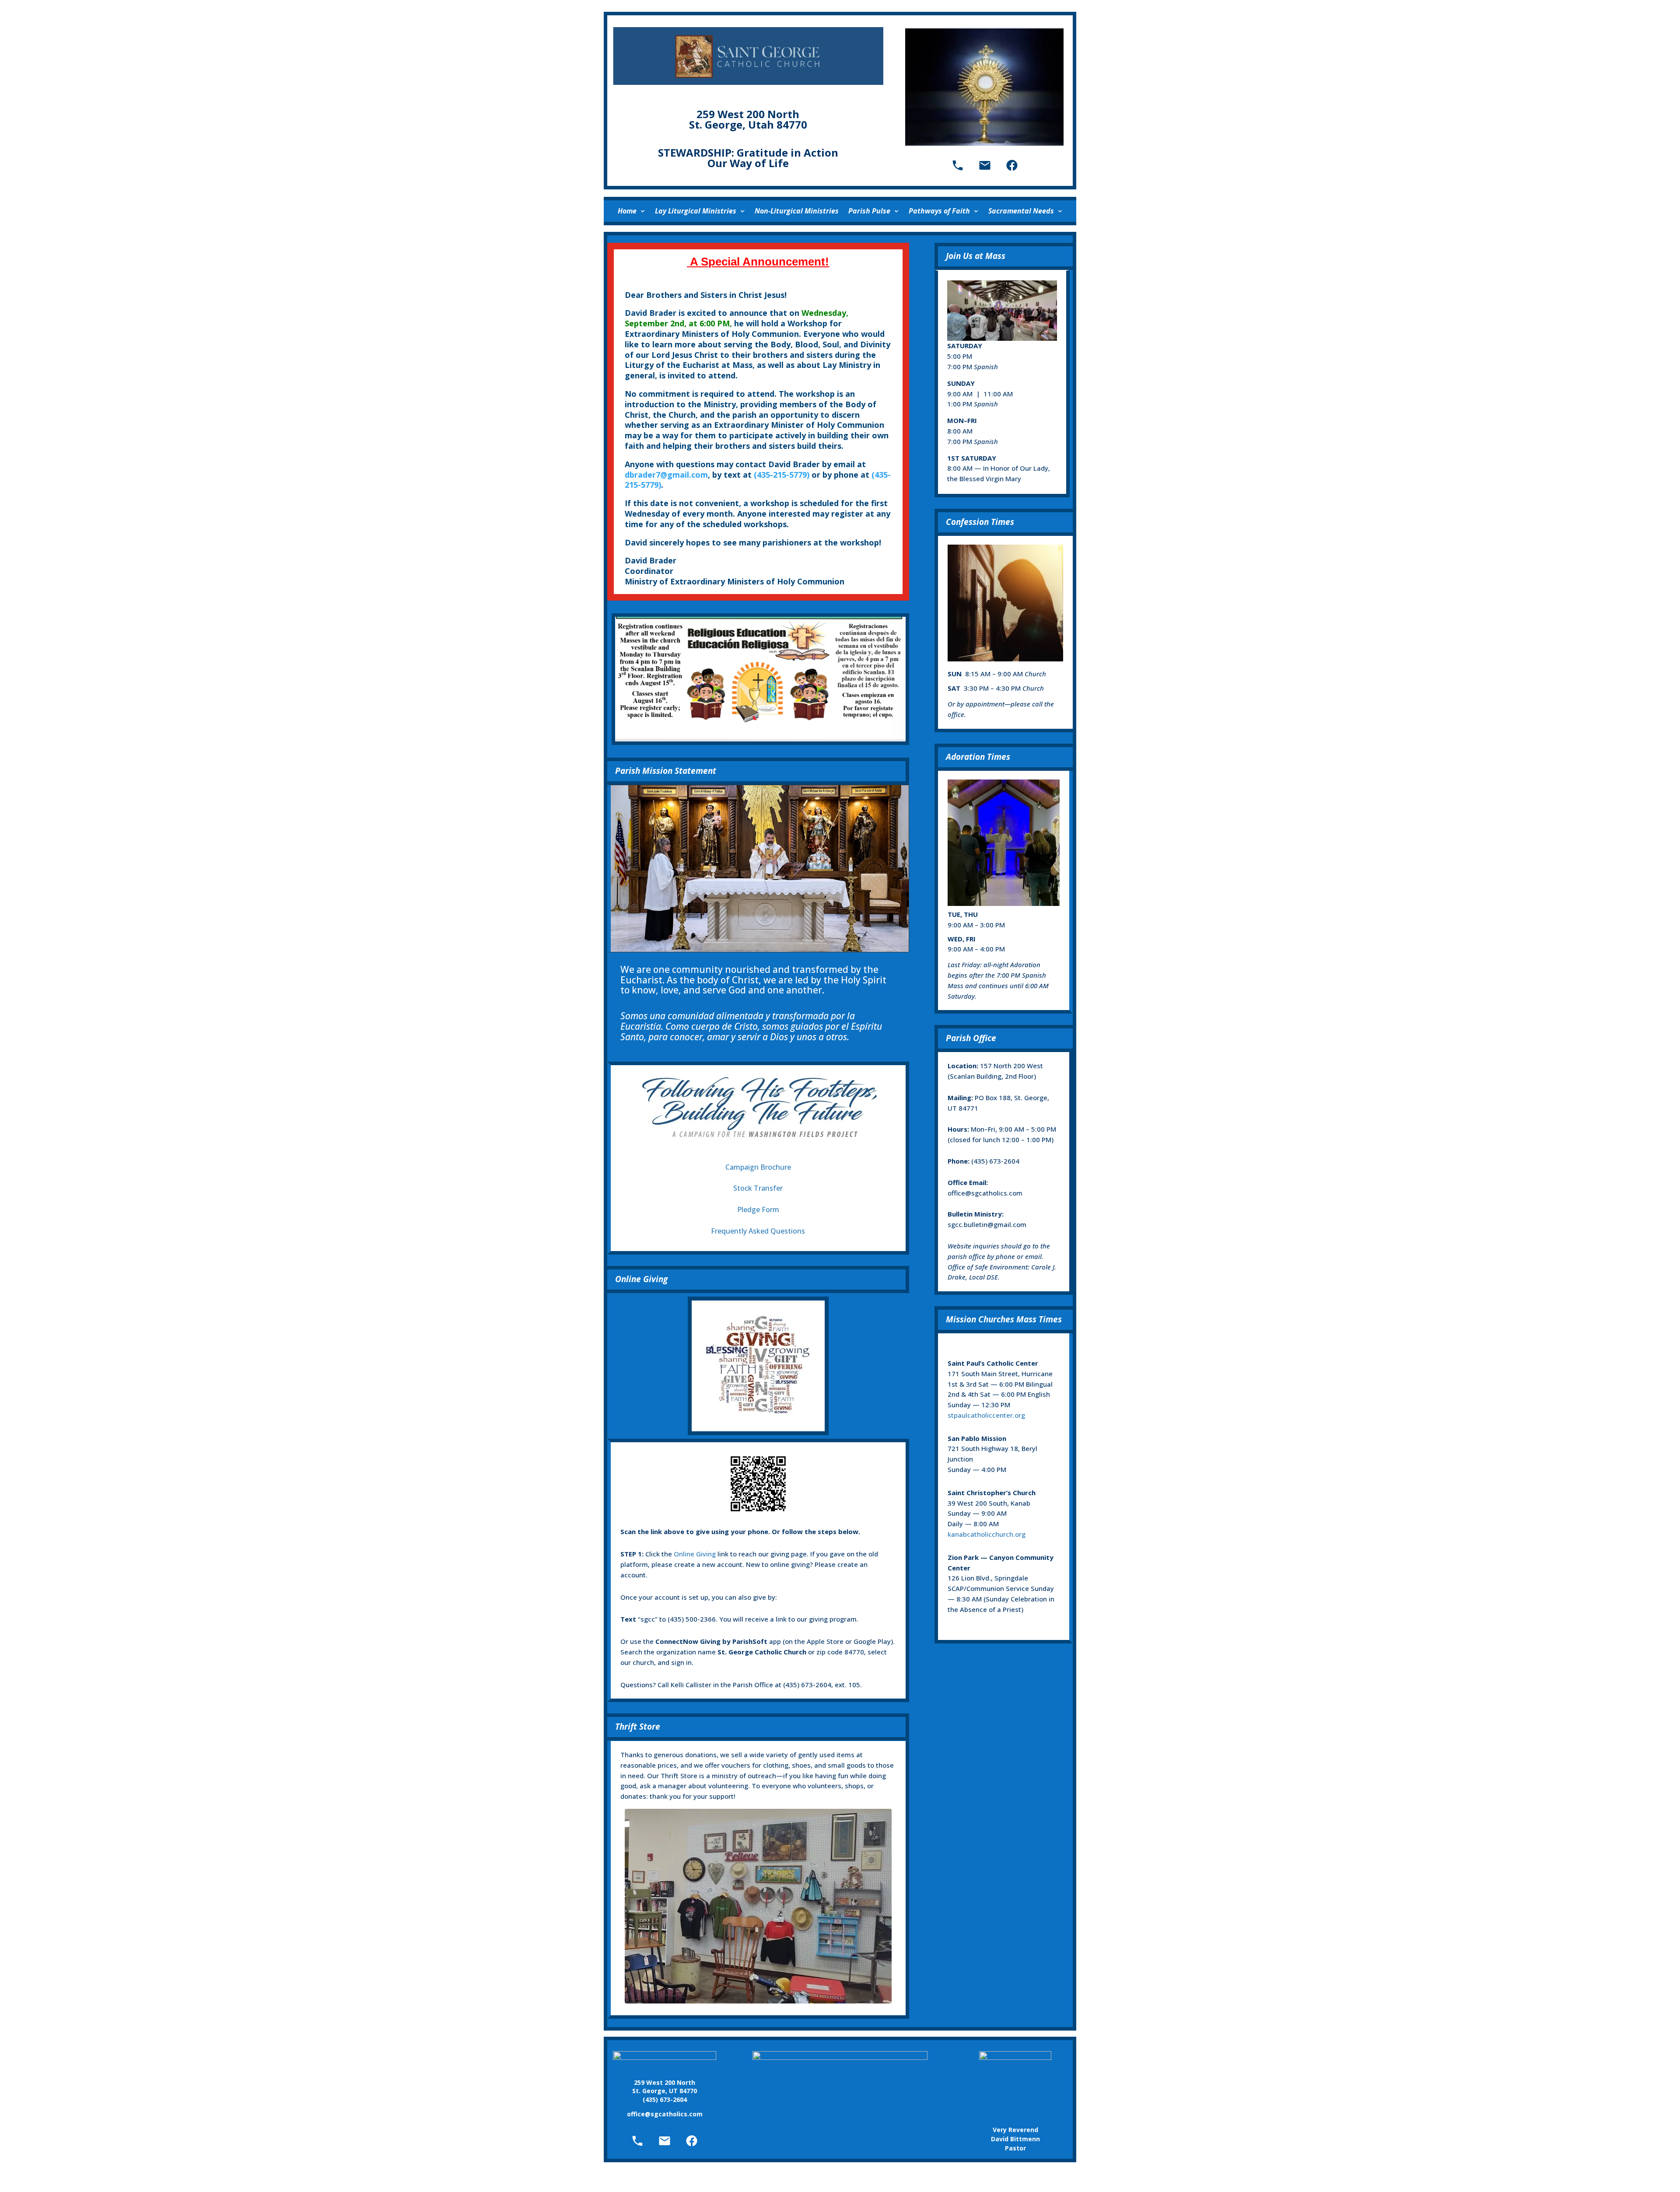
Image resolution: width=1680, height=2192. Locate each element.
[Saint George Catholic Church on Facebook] (1012, 165)
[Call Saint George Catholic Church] (958, 165)
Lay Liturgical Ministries (696, 211)
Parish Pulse (869, 211)
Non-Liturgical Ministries (797, 211)
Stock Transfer (758, 1188)
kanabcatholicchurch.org (987, 1534)
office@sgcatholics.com (985, 1193)
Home (627, 211)
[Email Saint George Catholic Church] (985, 165)
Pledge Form (758, 1210)
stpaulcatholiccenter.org (986, 1415)
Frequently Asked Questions (758, 1231)
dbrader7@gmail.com (666, 475)
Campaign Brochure (758, 1167)
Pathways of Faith (939, 211)
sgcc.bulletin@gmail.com (987, 1224)
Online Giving (695, 1554)
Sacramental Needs (1021, 211)
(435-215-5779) (782, 475)
